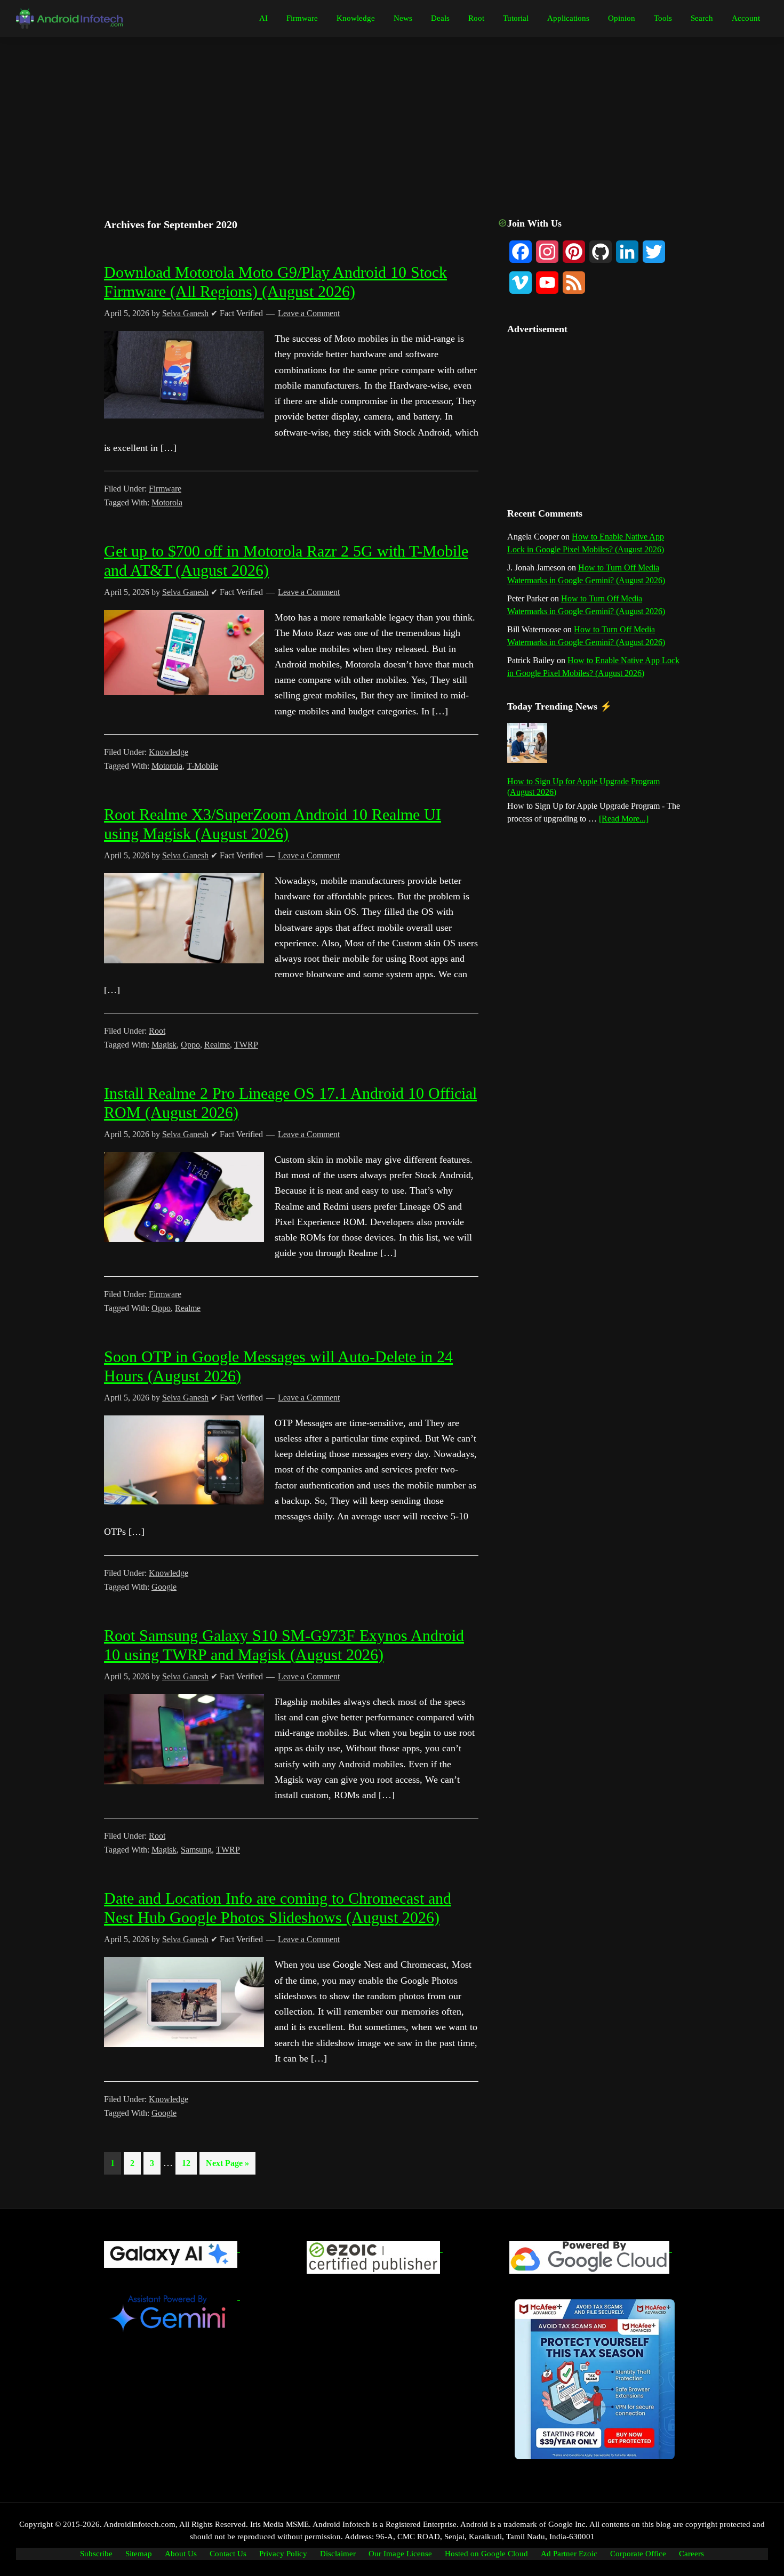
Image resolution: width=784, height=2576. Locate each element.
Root (157, 1031)
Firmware (165, 489)
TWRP (246, 1045)
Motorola (167, 502)
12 (189, 2163)
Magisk (164, 1045)
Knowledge (169, 752)
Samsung (196, 1850)
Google (164, 1587)
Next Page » (227, 2166)
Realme (217, 1045)
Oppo (190, 1045)
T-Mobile (202, 766)
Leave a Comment (309, 313)
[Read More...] (624, 819)
